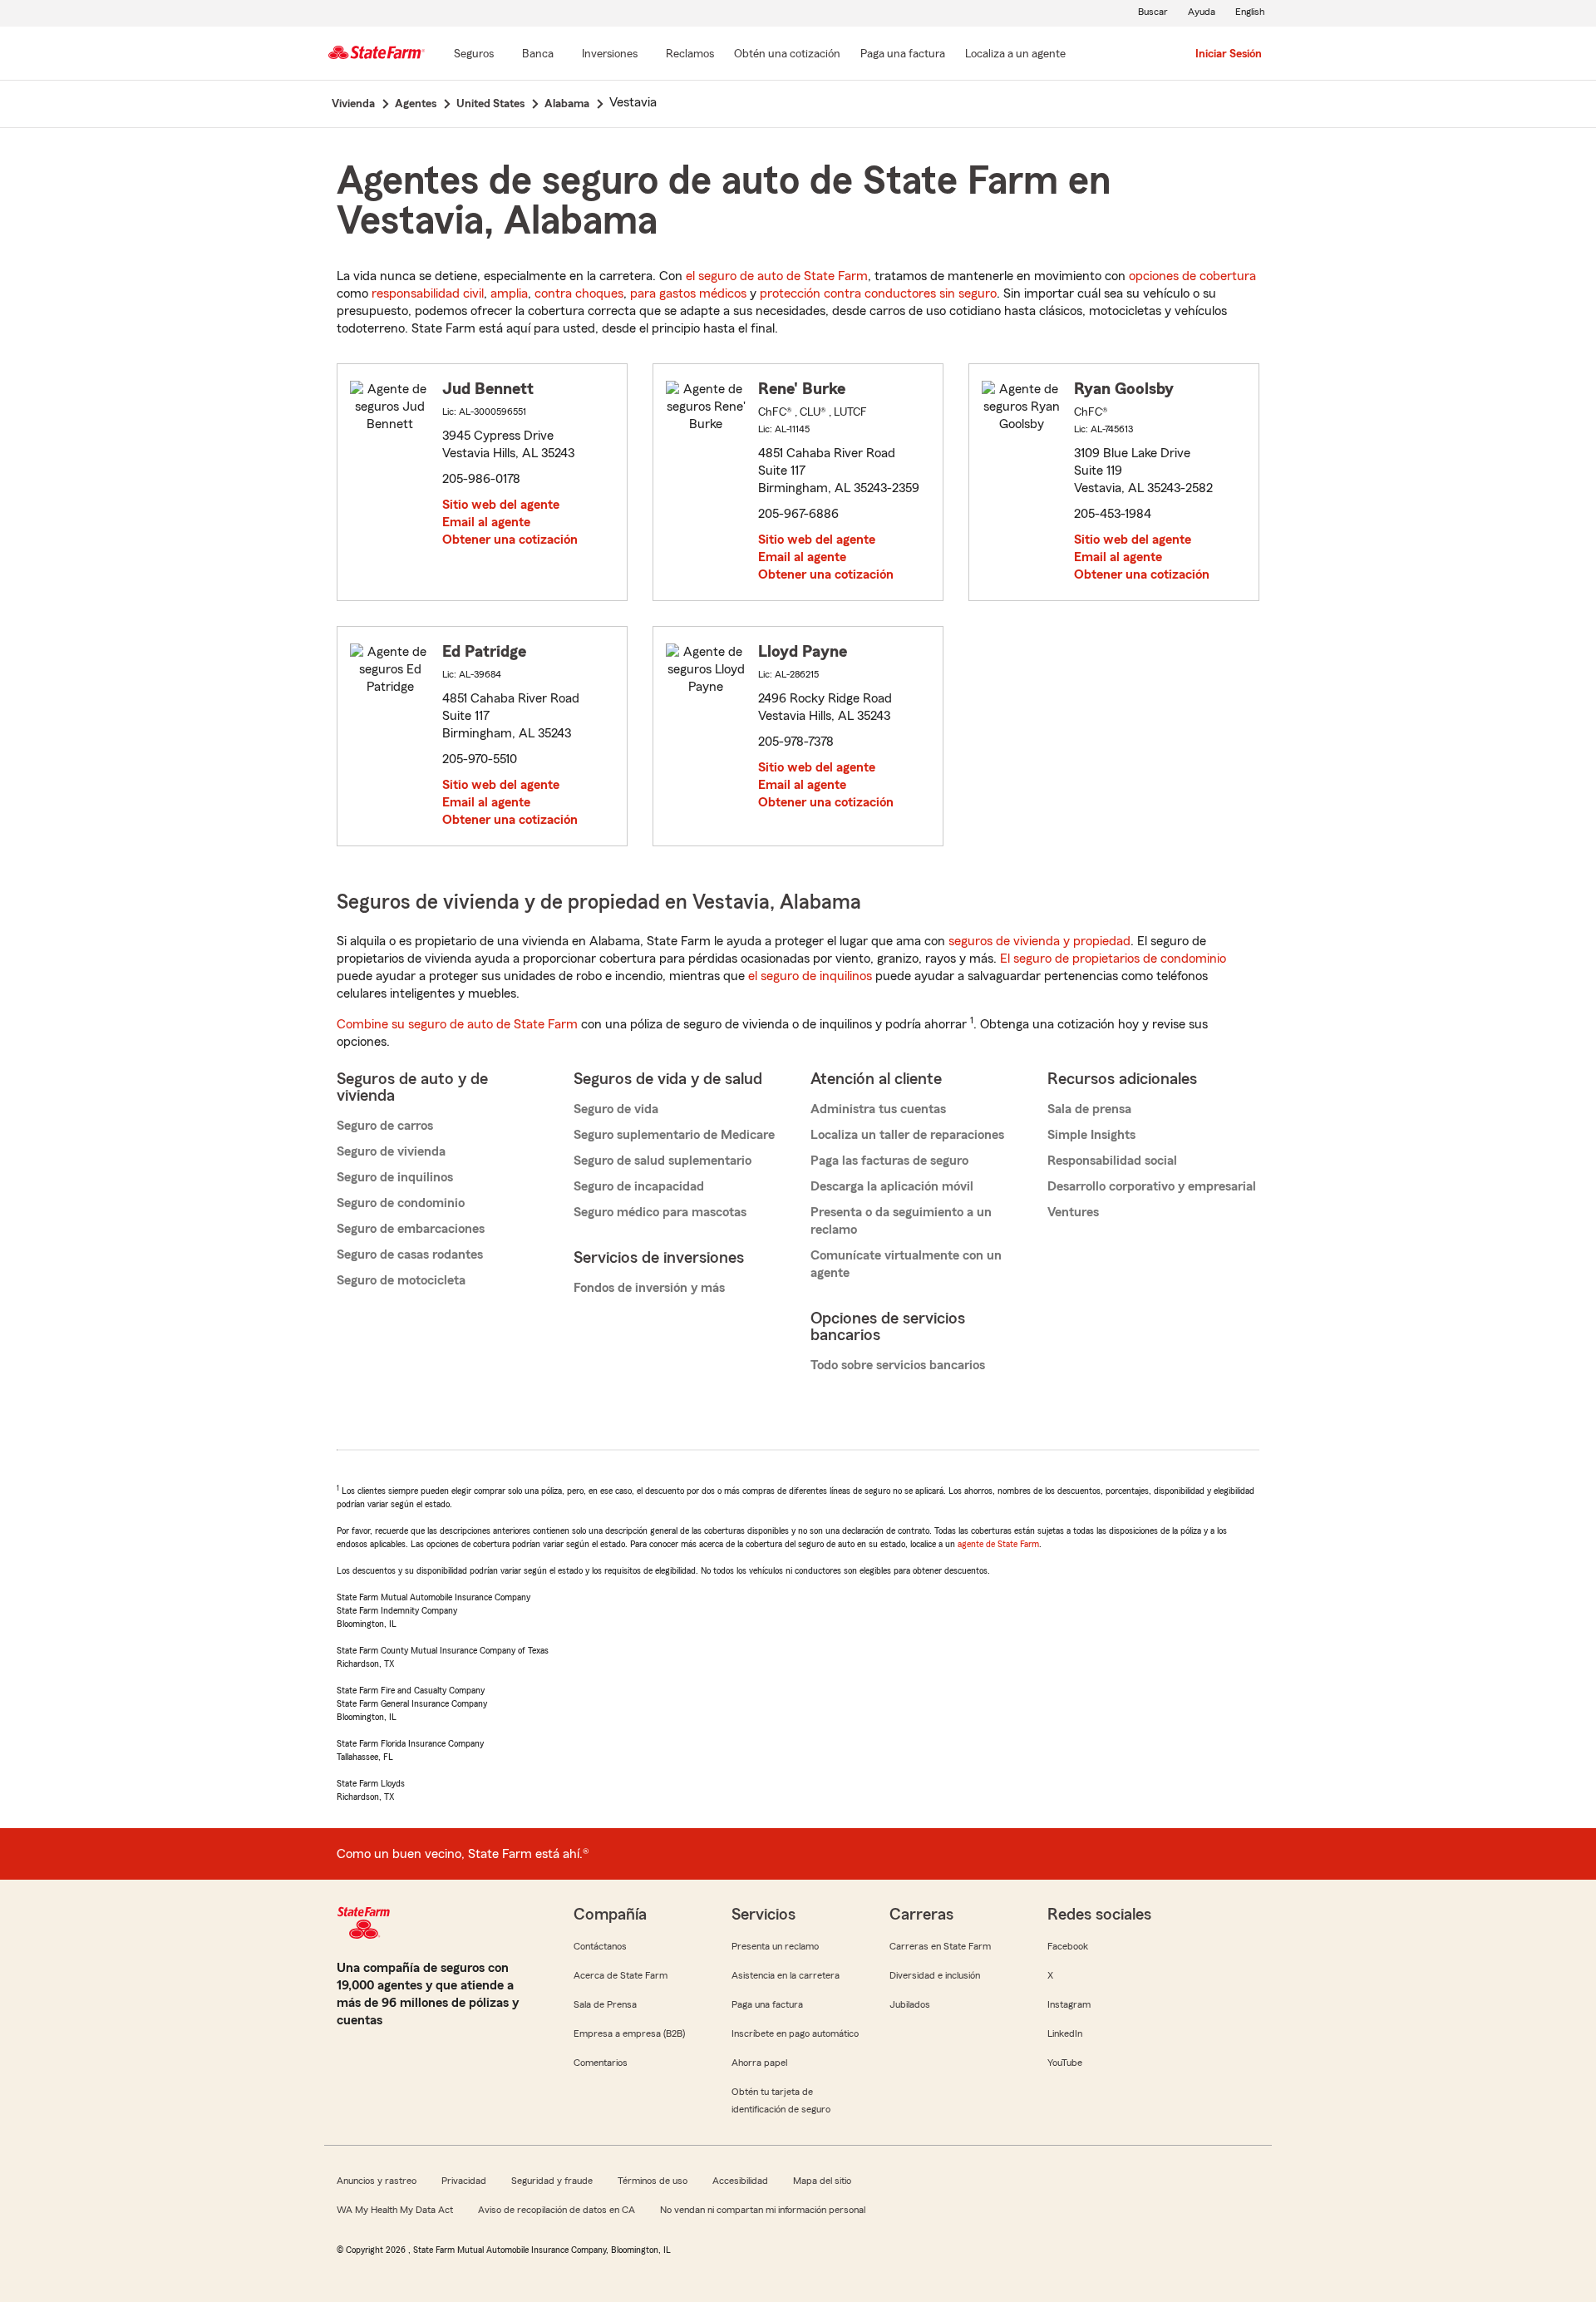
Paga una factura (767, 2004)
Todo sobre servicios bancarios (898, 1365)
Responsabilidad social (1112, 1161)
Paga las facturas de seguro (889, 1161)
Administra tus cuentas (878, 1109)
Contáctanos (600, 1946)
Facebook (1068, 1946)
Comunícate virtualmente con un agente (906, 1264)
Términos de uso (653, 2181)
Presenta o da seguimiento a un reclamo (901, 1221)
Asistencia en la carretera (786, 1975)
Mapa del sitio (822, 2181)
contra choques (579, 293)
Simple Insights (1091, 1135)
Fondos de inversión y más (649, 1288)
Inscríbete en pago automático (795, 2033)
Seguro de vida (616, 1109)
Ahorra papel (759, 2063)
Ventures (1073, 1212)
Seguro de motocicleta (401, 1280)
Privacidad (464, 2181)
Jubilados (910, 2004)
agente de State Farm (998, 1544)
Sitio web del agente (501, 505)
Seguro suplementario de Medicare (674, 1135)
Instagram (1069, 2004)
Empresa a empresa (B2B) (629, 2033)
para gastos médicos (688, 293)
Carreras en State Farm (940, 1946)
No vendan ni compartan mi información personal (763, 2210)
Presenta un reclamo (775, 1946)
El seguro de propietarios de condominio (1113, 959)
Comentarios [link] (601, 2063)
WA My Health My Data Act (395, 2210)
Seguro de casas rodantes (410, 1255)
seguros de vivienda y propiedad (1039, 941)
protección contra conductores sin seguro (878, 293)
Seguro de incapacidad (639, 1186)
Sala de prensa (1089, 1109)
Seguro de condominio (401, 1203)
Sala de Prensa (605, 2004)
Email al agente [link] (486, 522)
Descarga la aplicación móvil (892, 1186)
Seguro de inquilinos (395, 1177)
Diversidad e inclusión (935, 1975)
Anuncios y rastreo (377, 2181)
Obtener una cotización (510, 540)
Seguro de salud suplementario (663, 1161)
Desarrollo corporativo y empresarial (1152, 1186)
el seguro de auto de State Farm (777, 276)
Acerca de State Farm (621, 1975)
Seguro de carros (385, 1126)
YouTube (1065, 2063)
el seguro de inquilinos (810, 976)
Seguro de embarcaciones (411, 1229)
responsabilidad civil (428, 293)
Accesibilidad (740, 2181)
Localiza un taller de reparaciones (907, 1135)
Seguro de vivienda (391, 1151)
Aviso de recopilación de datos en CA (557, 2210)
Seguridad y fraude (552, 2181)
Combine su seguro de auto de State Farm (457, 1024)
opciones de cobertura (1192, 276)
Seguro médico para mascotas (660, 1212)
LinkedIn (1065, 2033)
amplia (509, 293)
